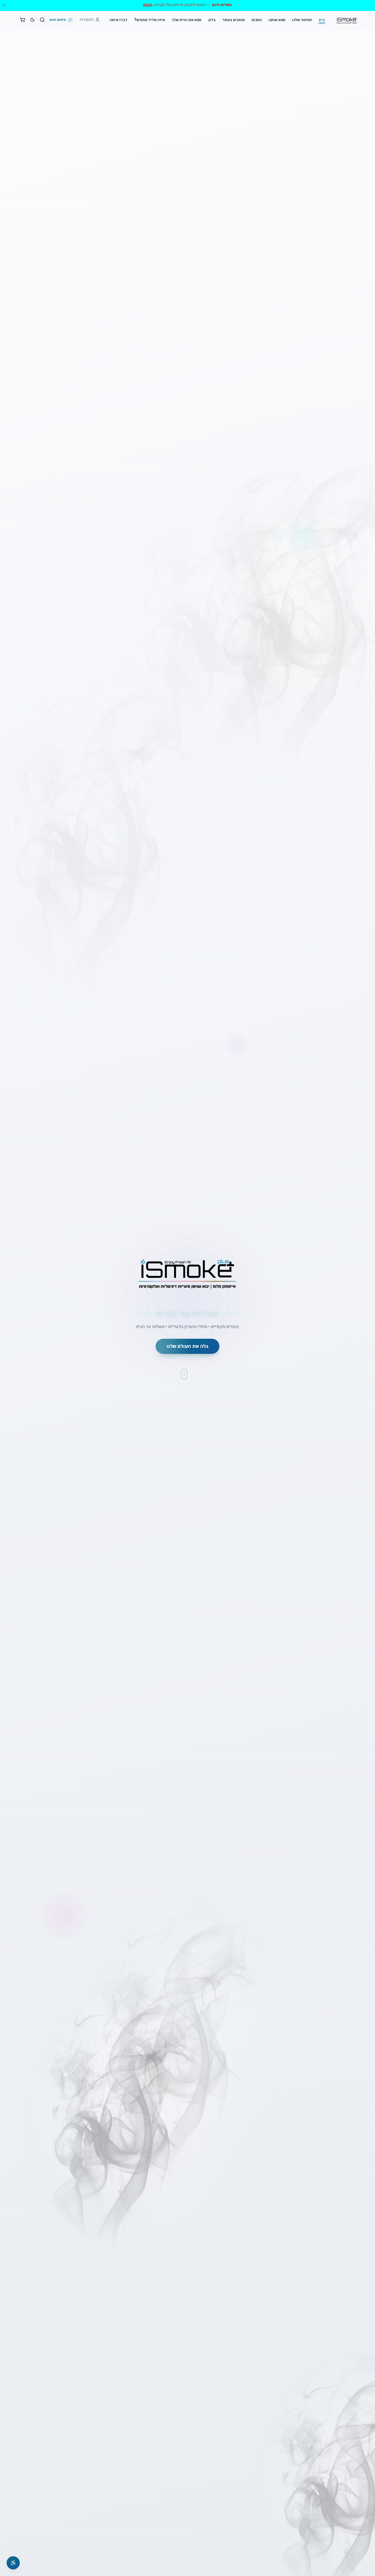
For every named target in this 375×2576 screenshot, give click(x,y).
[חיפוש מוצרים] (42, 20)
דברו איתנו (118, 20)
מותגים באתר (234, 20)
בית (322, 20)
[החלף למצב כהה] (32, 20)
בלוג (212, 20)
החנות (257, 20)
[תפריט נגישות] (13, 2563)
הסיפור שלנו (302, 20)
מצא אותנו (277, 20)
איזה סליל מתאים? (149, 20)
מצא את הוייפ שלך (187, 20)
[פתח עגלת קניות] (23, 20)
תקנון (148, 5)
